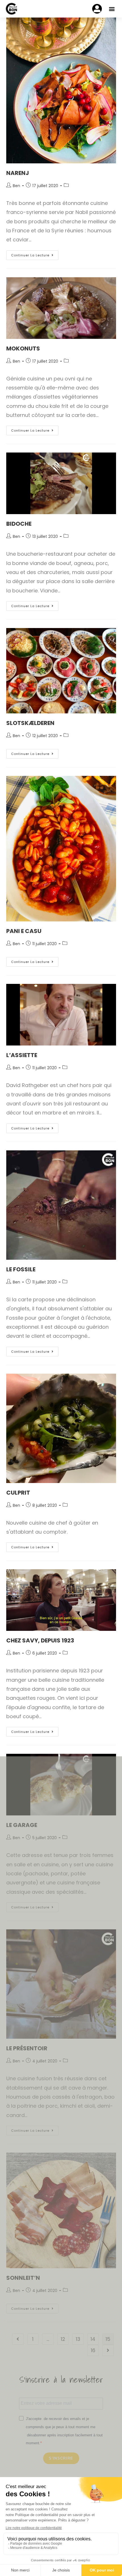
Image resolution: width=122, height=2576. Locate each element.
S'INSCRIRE (61, 2458)
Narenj (18, 173)
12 (63, 2339)
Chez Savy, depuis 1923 (40, 1640)
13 (78, 2339)
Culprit (18, 1493)
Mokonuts (23, 348)
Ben (16, 186)
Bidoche (19, 524)
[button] (112, 9)
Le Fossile (21, 1269)
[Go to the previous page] (18, 2339)
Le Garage (22, 1825)
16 (93, 2350)
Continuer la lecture (35, 254)
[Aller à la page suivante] (108, 2350)
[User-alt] (97, 9)
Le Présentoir (27, 2048)
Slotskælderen (30, 723)
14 (93, 2339)
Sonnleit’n (23, 2278)
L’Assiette (22, 1055)
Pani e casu (24, 931)
